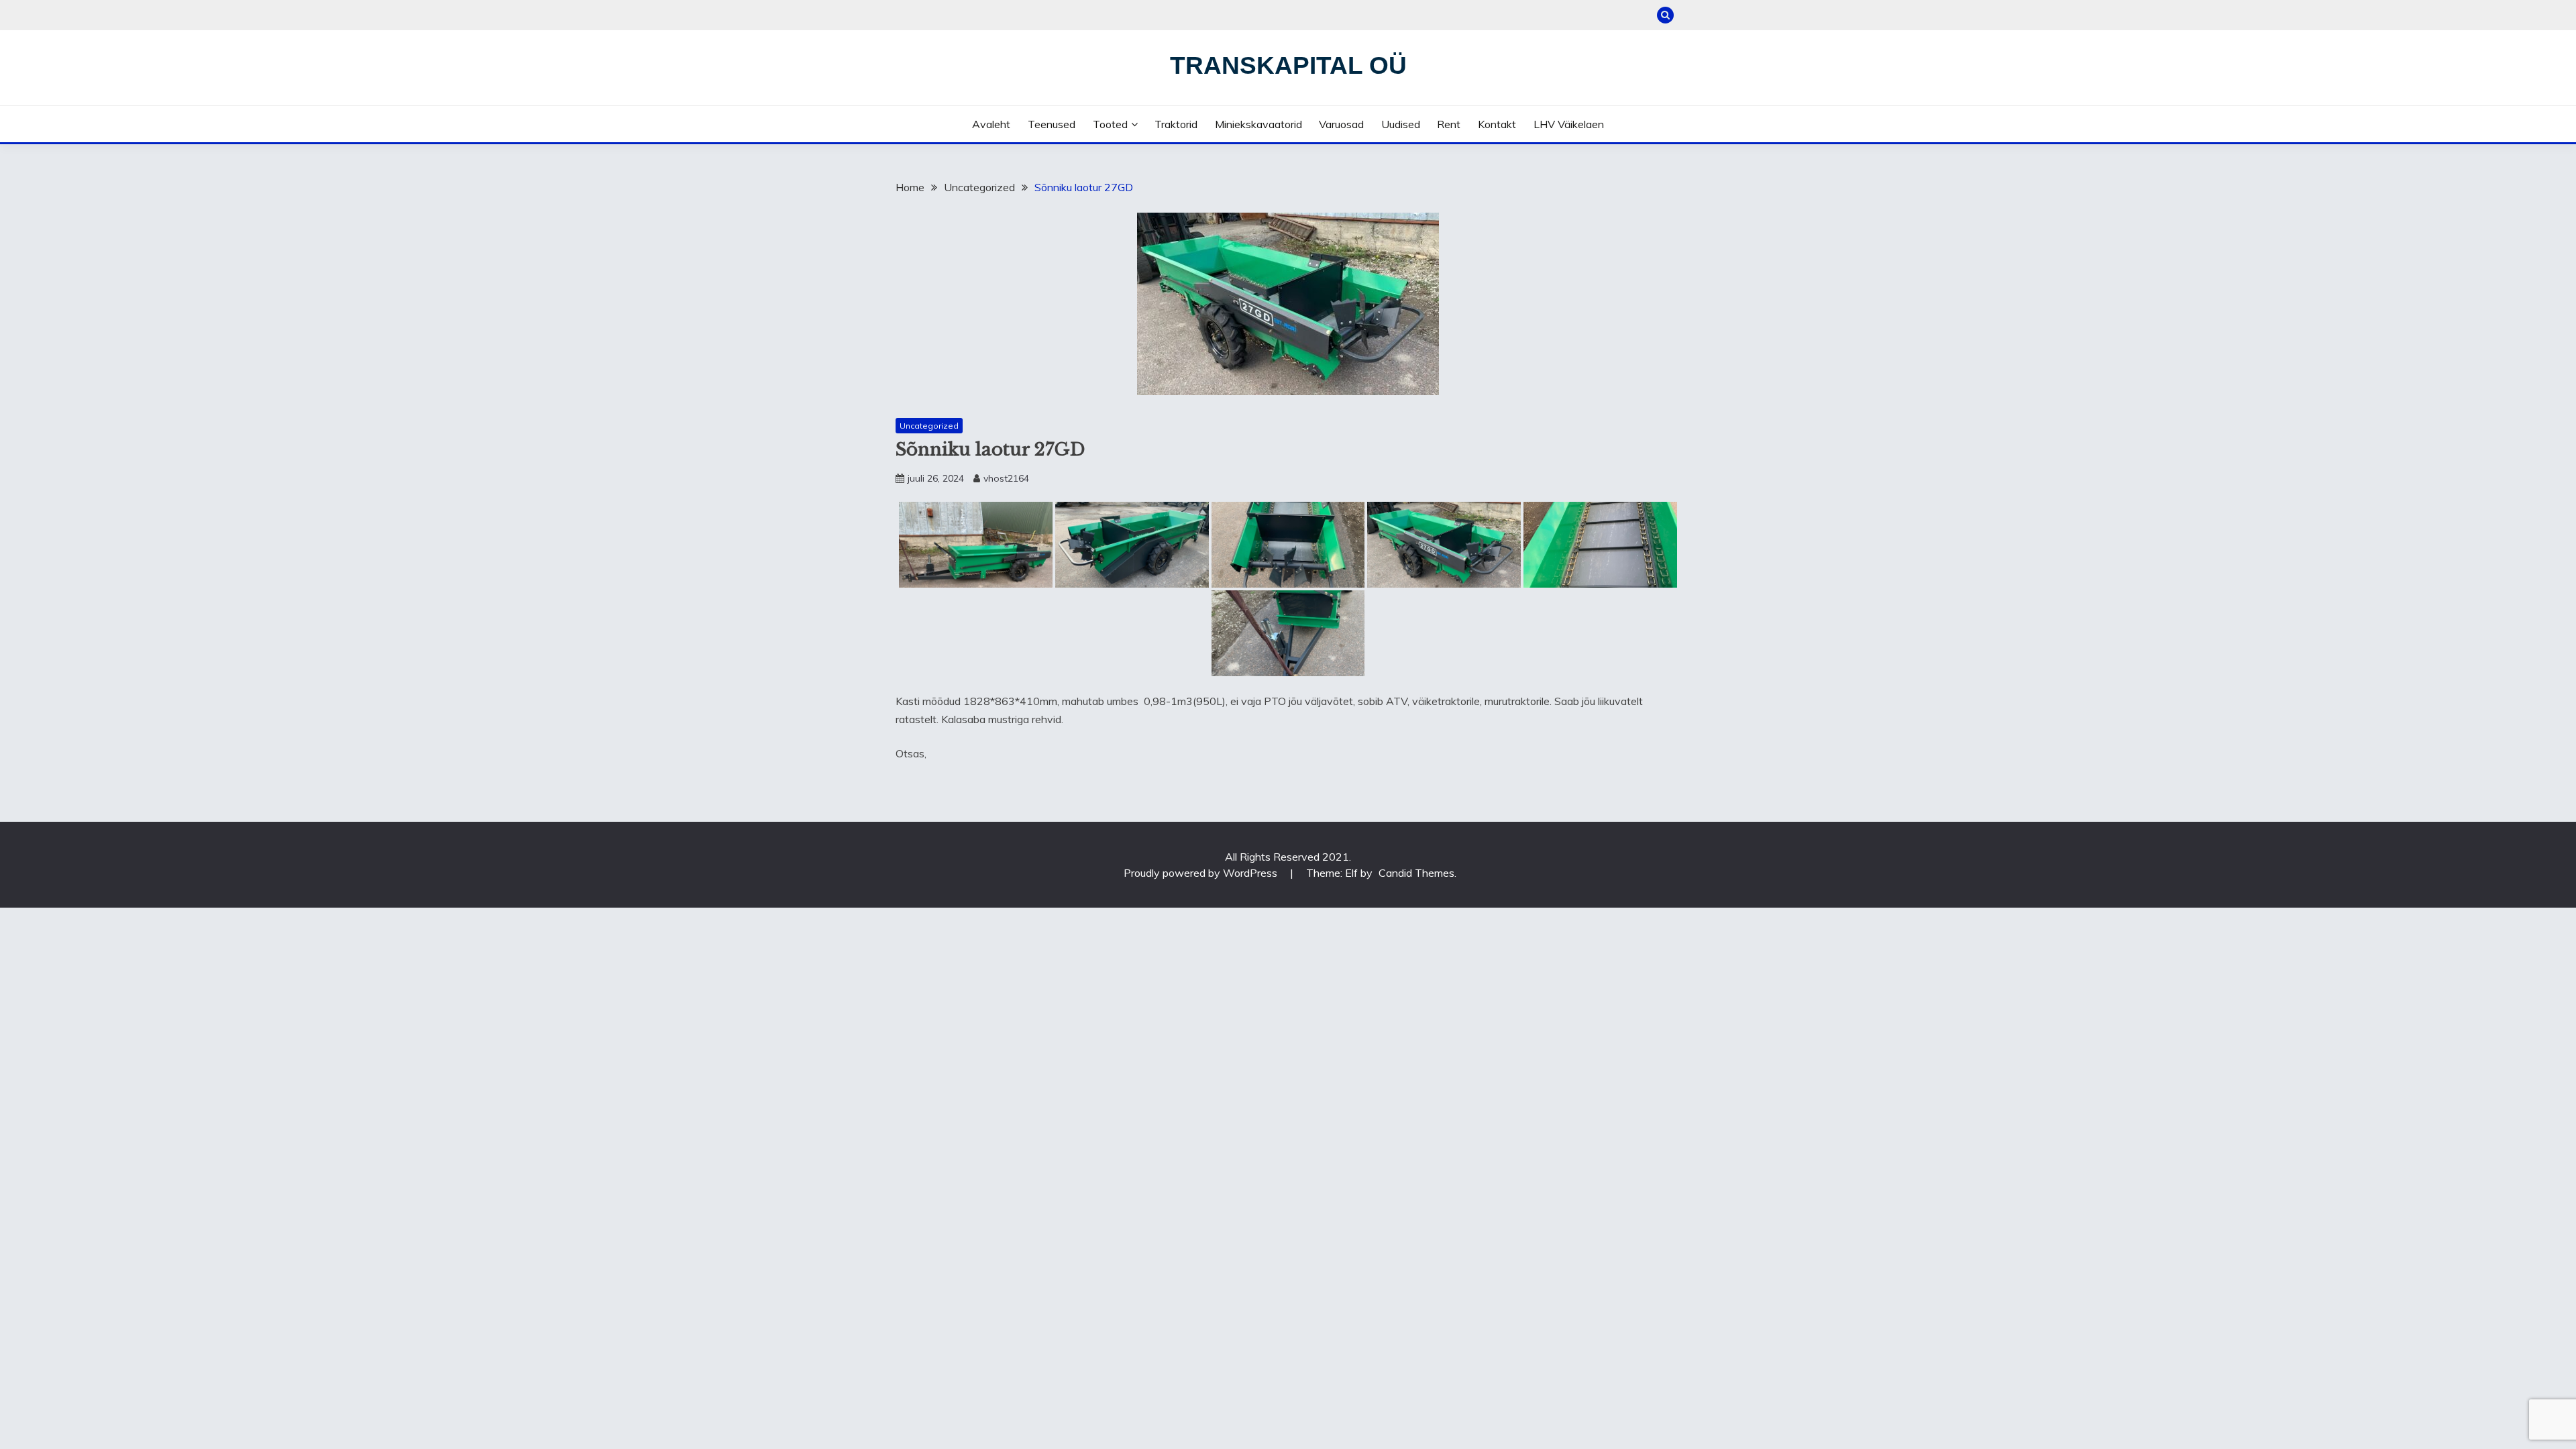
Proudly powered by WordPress (1202, 873)
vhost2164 (1006, 478)
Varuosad (1341, 124)
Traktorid (1176, 124)
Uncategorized (929, 426)
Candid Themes (1416, 873)
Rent (1449, 124)
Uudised (1401, 124)
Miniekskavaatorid (1258, 124)
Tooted (1110, 124)
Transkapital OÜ (1288, 65)
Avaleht (991, 124)
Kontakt (1497, 124)
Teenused (1052, 124)
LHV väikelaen (1569, 124)
